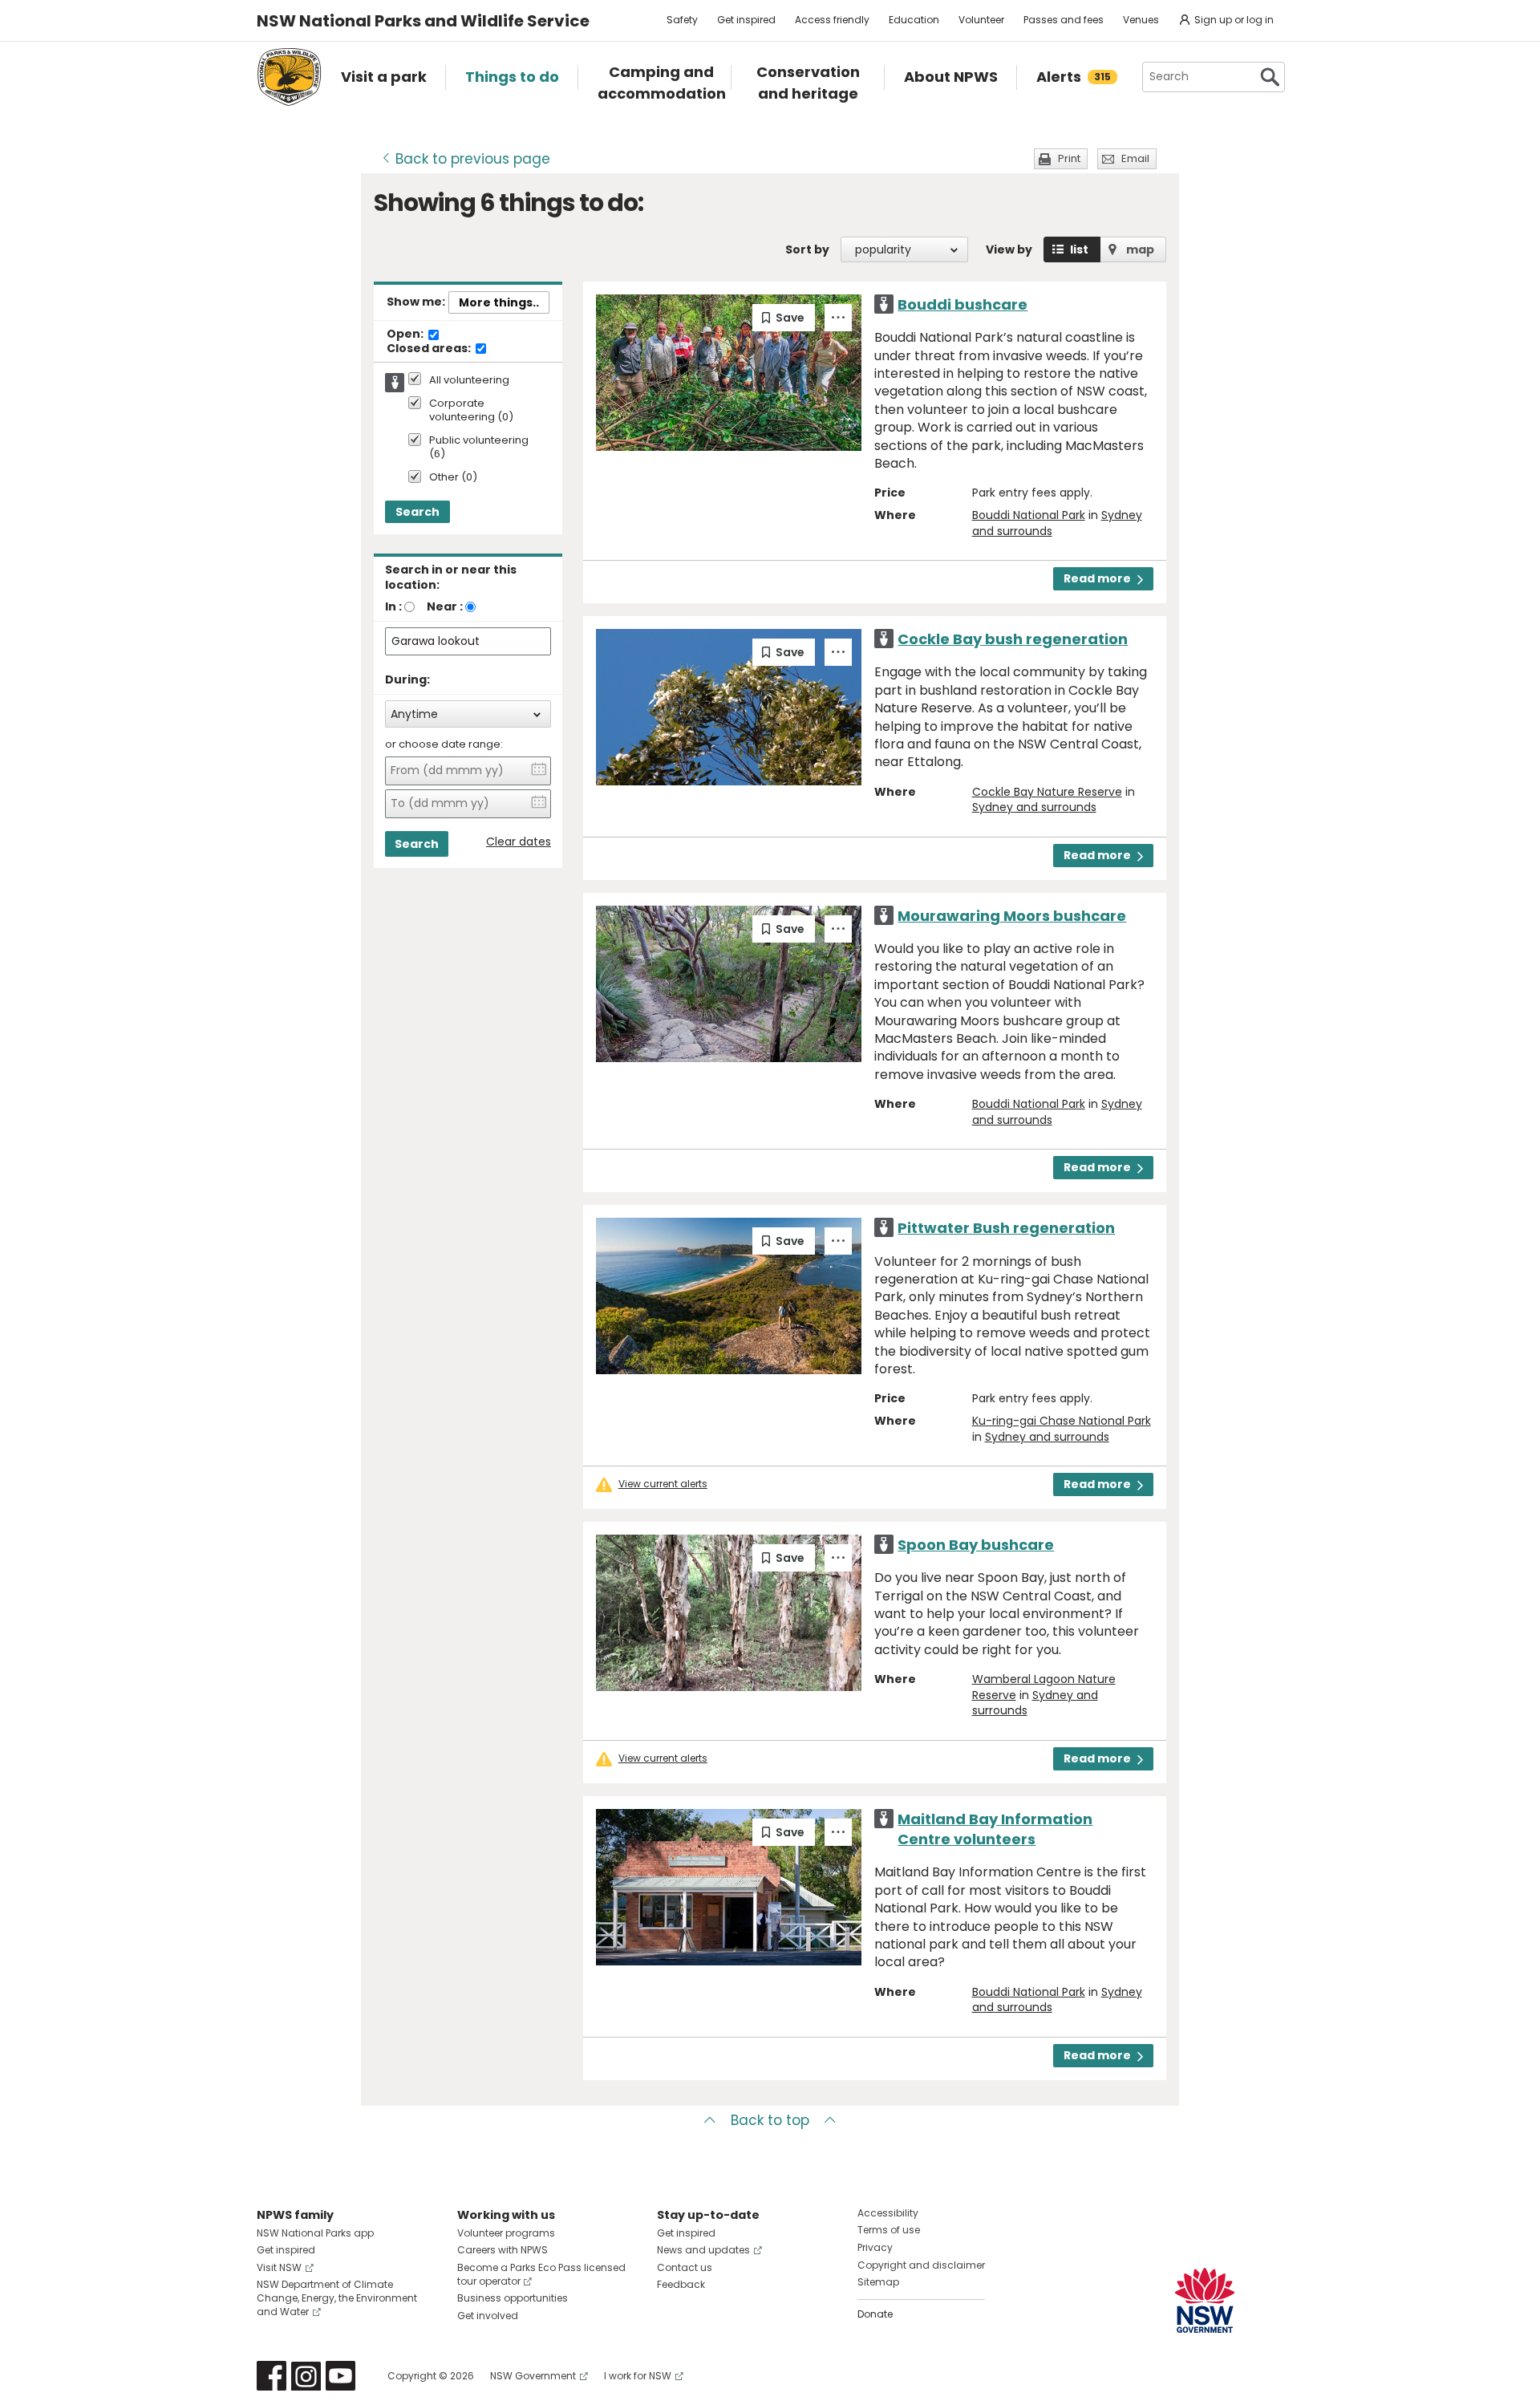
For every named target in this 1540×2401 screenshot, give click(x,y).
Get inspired (746, 20)
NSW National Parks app (315, 2233)
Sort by (807, 249)
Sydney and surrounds (1034, 807)
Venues (1141, 20)
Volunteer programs (506, 2233)
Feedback (681, 2284)
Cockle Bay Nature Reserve (1047, 792)
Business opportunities (513, 2298)
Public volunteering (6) (479, 448)
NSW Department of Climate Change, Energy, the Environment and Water (337, 2298)
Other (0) (453, 478)
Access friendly (832, 20)
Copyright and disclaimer (921, 2265)
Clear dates (519, 842)
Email (1135, 158)
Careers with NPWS (503, 2250)
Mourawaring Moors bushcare (1012, 916)
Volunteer (981, 20)
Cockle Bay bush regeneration (1013, 639)
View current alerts (663, 1484)
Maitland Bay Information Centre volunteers (995, 1829)
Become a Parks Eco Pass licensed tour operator (541, 2274)
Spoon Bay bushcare (976, 1545)
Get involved (488, 2316)
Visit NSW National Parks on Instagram (306, 2376)
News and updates (703, 2250)
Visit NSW (279, 2267)
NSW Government (533, 2376)
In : (393, 606)
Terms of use (889, 2230)
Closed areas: (430, 349)
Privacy (875, 2247)
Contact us (685, 2267)
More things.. (499, 302)
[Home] (289, 77)
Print (1069, 158)
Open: (406, 335)
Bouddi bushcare (962, 304)
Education (914, 20)
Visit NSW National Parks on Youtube (340, 2376)
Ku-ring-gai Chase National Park (1062, 1421)
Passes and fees (1064, 20)
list (1079, 249)
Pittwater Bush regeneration (1006, 1228)
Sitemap (878, 2282)
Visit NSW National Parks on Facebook (272, 2376)
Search (417, 512)
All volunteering (469, 380)
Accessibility (888, 2213)
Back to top (770, 2120)
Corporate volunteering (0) (471, 411)
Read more (1097, 578)
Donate (875, 2314)
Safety (682, 20)
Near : (445, 606)
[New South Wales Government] (1205, 2300)
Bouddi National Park (1029, 515)
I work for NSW (638, 2376)
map (1140, 249)
